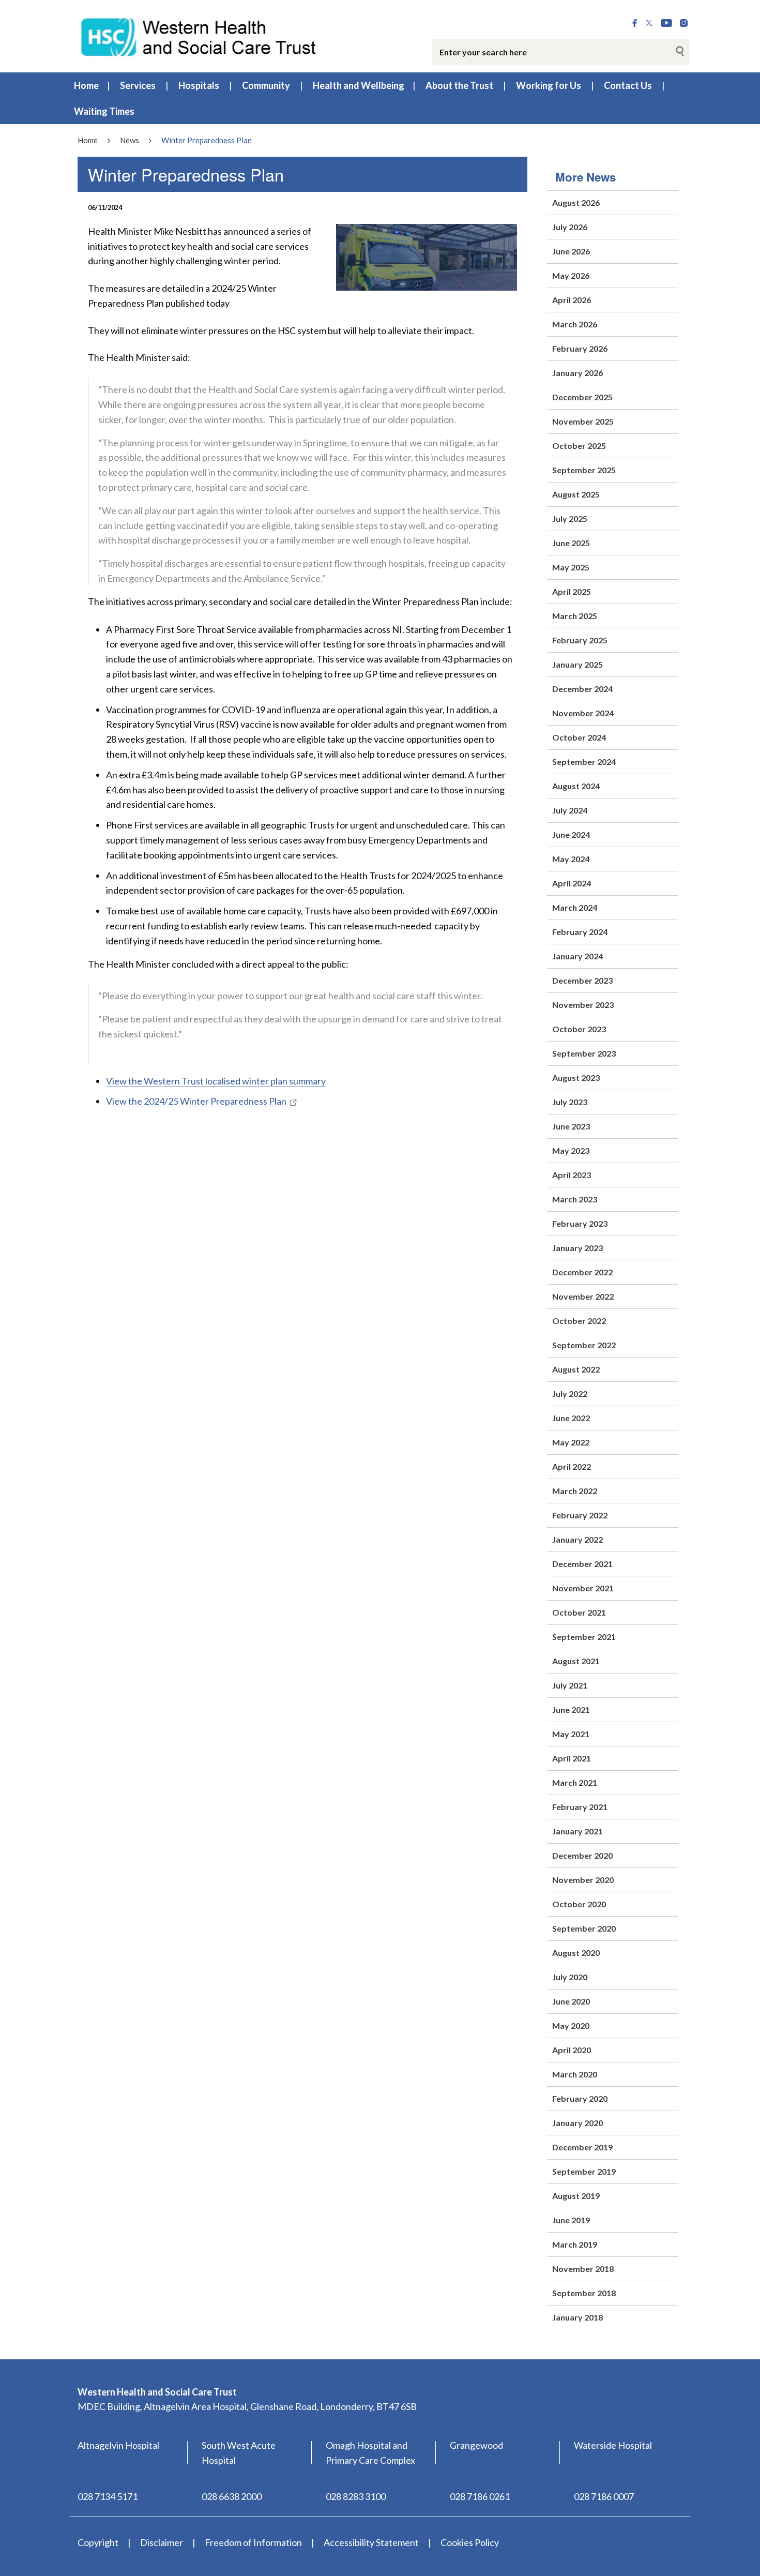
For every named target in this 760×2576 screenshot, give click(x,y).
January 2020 (577, 2123)
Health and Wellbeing (359, 85)
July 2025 (570, 518)
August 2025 (576, 494)
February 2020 (580, 2098)
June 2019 (571, 2220)
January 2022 (577, 1539)
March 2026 (575, 324)
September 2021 (584, 1637)
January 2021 (577, 1831)
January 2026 (577, 373)
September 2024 (584, 762)
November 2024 (583, 713)
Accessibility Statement (371, 2542)
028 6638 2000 (232, 2496)
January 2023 (577, 1248)
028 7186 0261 (480, 2496)
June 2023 (571, 1126)
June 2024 (571, 834)
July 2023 (570, 1102)
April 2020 (572, 2050)
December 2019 (582, 2147)
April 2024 (572, 883)
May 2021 (571, 1734)
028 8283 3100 (356, 2496)
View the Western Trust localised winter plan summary (216, 1081)
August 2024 (576, 786)
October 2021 (579, 1612)
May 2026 (571, 275)
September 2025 (584, 470)
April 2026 (572, 300)
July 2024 (570, 810)
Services (138, 85)
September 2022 (584, 1345)
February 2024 (580, 932)
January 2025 (577, 664)
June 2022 (571, 1418)
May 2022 (571, 1442)
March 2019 (575, 2244)
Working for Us (549, 85)
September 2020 (584, 1928)
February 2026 (580, 348)
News (130, 140)
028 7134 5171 (108, 2496)
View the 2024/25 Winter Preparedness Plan (196, 1101)
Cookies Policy (470, 2542)
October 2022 (579, 1321)
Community (266, 85)
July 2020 (570, 1977)
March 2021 (575, 1782)
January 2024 (577, 956)
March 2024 (575, 907)
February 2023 (580, 1223)
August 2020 (576, 1953)
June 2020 (571, 2001)
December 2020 (582, 1855)
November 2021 (583, 1588)
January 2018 (577, 2317)
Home (86, 85)
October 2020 (579, 1904)
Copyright (98, 2542)
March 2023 (575, 1199)
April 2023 (572, 1175)
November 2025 (583, 421)
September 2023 (584, 1053)
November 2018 (583, 2269)
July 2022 (570, 1394)
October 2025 (579, 446)
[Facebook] (635, 23)
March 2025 (575, 616)
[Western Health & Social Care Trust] (199, 36)
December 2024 (582, 689)
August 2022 (576, 1369)
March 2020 (575, 2074)
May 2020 (571, 2025)
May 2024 (571, 859)
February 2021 (580, 1807)
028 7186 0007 (604, 2496)
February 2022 (580, 1515)
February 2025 (580, 640)
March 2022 (575, 1491)
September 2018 (584, 2293)
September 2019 (584, 2171)
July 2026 (570, 227)
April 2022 (572, 1466)
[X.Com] (649, 23)
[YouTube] (666, 23)
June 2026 (571, 251)
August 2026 (576, 202)
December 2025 (582, 397)
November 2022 (583, 1296)
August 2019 (576, 2196)
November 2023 (583, 1005)
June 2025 (571, 543)
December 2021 (582, 1564)
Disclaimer (162, 2542)
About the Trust (459, 85)
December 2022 (582, 1272)
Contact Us (628, 85)
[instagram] (684, 23)
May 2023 (571, 1150)
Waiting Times (104, 111)
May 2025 (571, 567)
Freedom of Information (253, 2542)
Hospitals (199, 85)
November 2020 (583, 1880)
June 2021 (571, 1709)
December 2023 (582, 980)
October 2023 (579, 1029)
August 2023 (576, 1078)
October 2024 (579, 737)
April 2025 (572, 591)
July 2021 (570, 1685)
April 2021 (572, 1758)
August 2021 (576, 1661)
